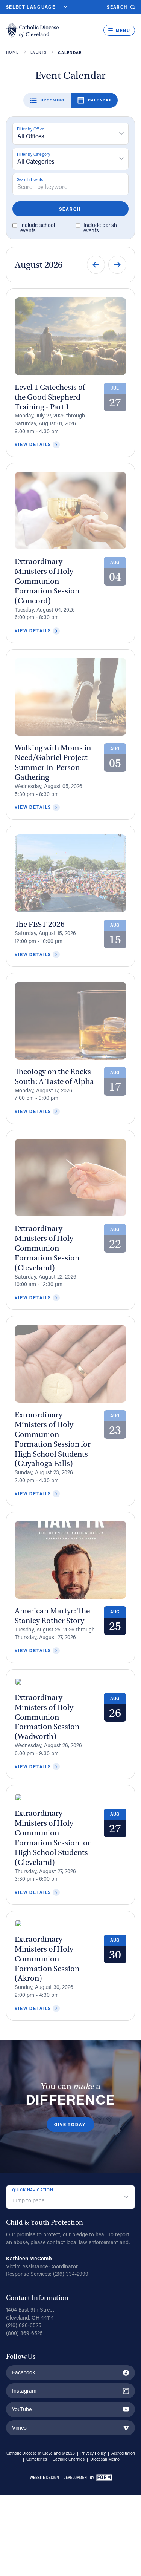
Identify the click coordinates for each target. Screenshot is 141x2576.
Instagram (24, 2391)
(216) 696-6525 (24, 2325)
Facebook (23, 2372)
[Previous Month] (96, 265)
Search (117, 7)
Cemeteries (37, 2459)
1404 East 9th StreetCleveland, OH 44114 (30, 2314)
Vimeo (19, 2428)
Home (13, 52)
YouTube (22, 2409)
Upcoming (53, 100)
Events (39, 52)
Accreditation (123, 2453)
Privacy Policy (93, 2453)
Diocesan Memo (105, 2459)
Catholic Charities (69, 2459)
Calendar (100, 100)
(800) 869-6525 (24, 2333)
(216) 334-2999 (71, 2274)
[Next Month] (117, 265)
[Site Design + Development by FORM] (71, 2478)
